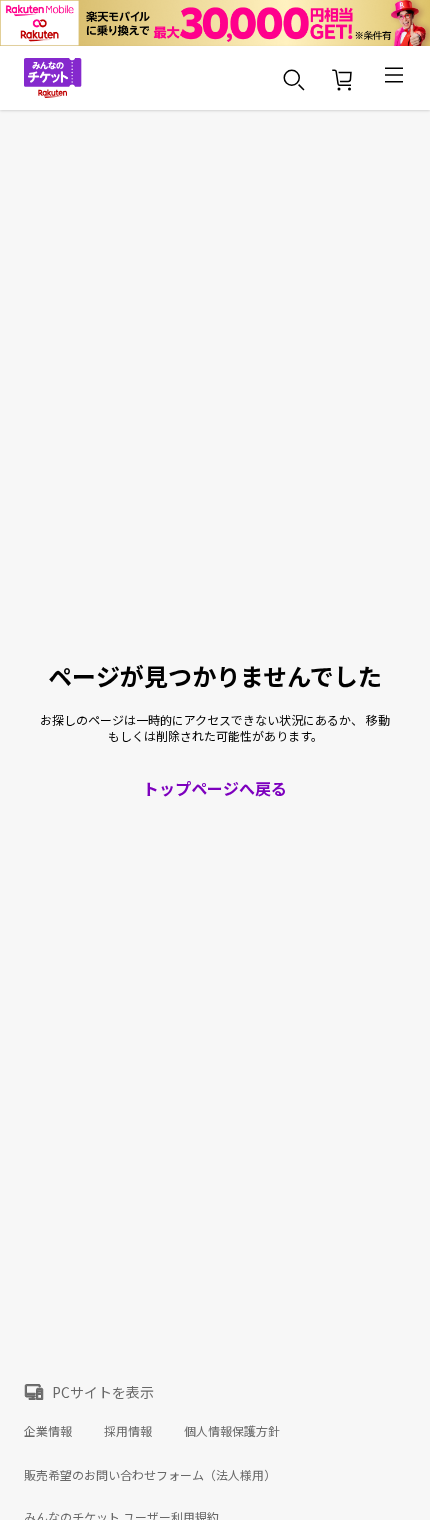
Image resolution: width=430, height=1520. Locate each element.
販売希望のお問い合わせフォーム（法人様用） (150, 1474)
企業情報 (48, 1430)
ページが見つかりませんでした (215, 676)
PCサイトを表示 (103, 1392)
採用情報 (128, 1430)
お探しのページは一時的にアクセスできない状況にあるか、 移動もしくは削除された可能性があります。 (215, 728)
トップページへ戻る (215, 788)
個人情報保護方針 (232, 1430)
